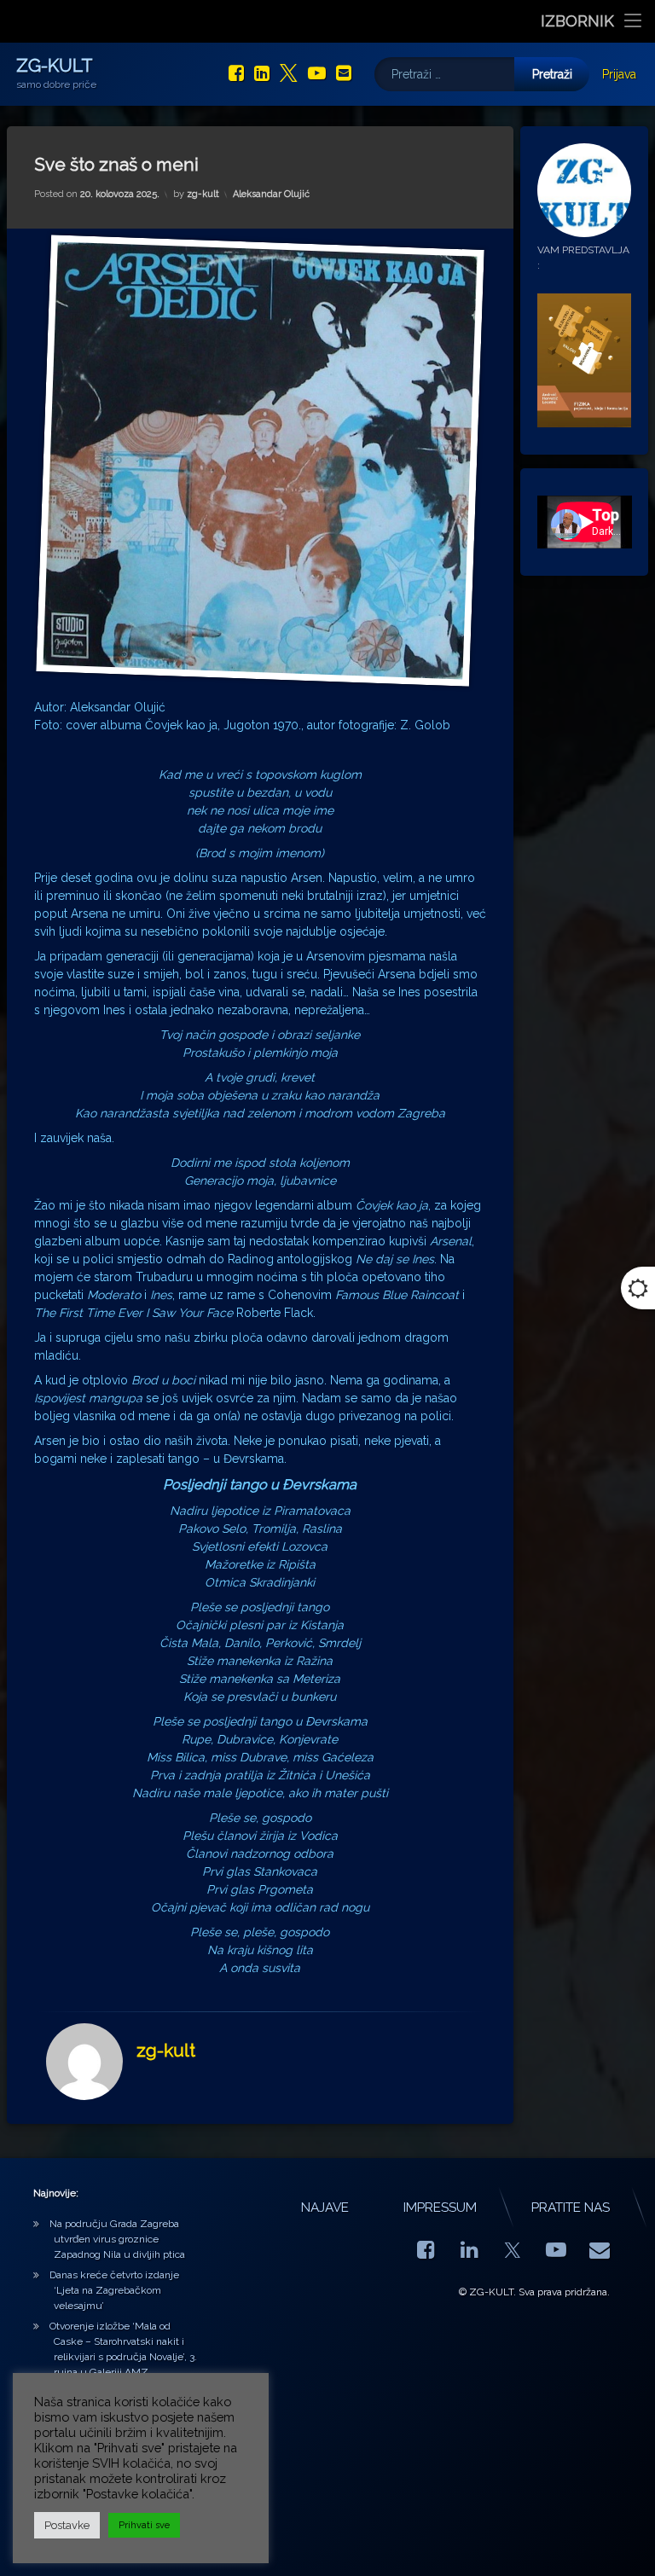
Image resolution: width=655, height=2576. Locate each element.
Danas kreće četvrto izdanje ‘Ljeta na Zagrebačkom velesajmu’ (114, 2290)
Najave (325, 2208)
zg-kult (203, 194)
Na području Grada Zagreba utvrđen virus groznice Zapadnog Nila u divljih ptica (117, 2239)
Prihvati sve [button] (144, 2525)
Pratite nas (571, 2208)
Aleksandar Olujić (271, 194)
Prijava (619, 74)
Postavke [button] (67, 2525)
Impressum (440, 2208)
